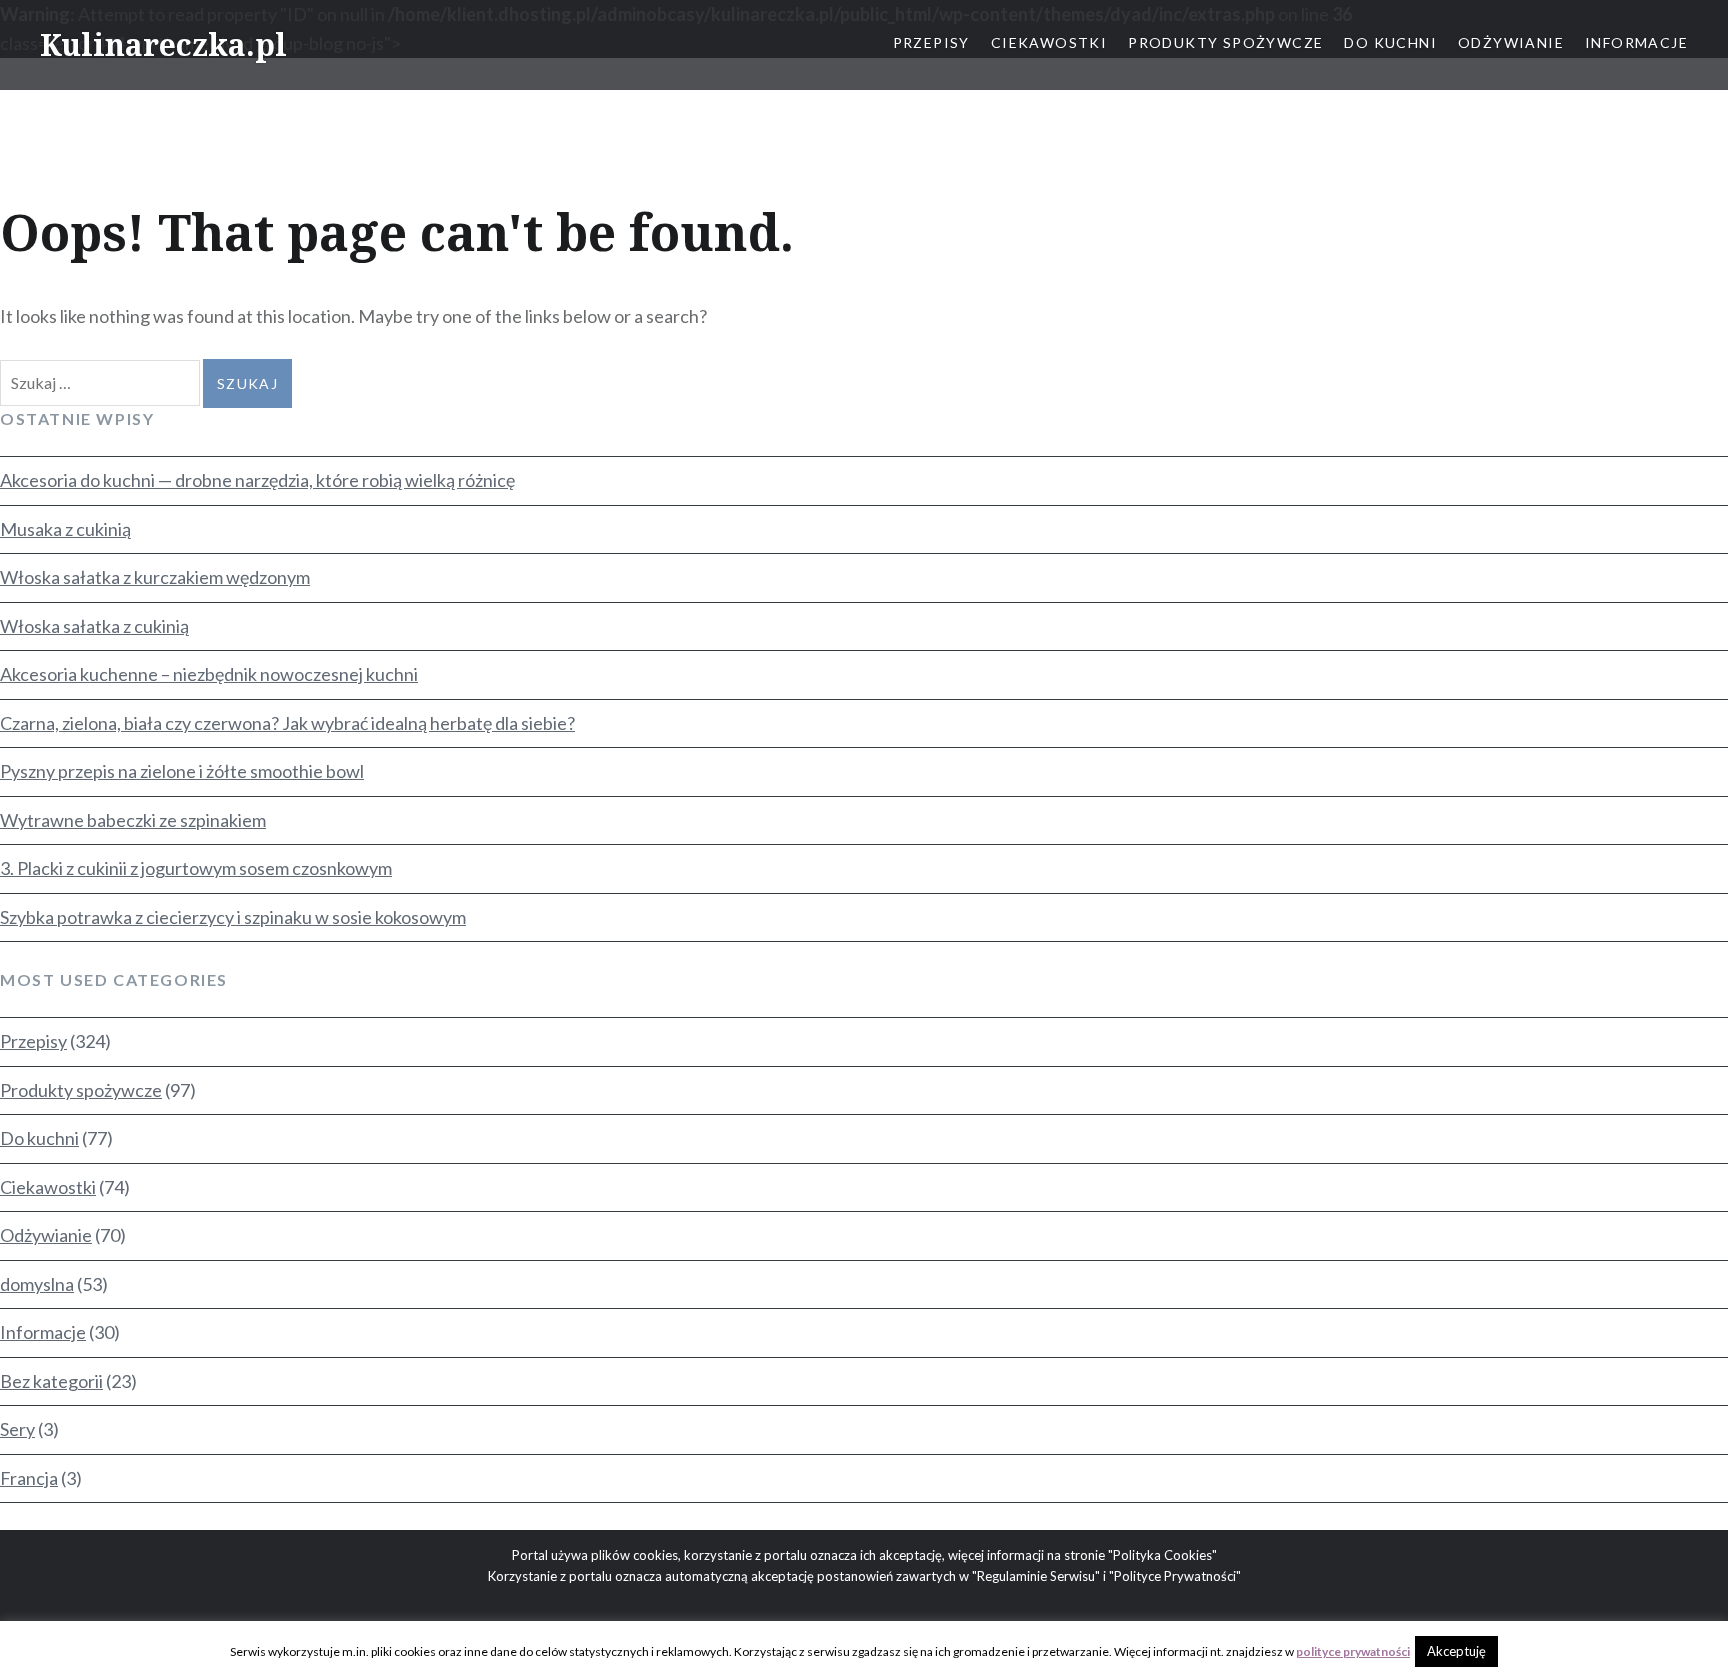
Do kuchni (1390, 42)
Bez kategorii (51, 1381)
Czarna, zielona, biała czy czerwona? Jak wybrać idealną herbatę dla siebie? (287, 723)
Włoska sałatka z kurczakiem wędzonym (155, 577)
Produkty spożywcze (1225, 42)
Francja (29, 1478)
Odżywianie (1511, 42)
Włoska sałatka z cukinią (94, 626)
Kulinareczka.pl (163, 44)
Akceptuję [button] (1456, 1651)
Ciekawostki (1049, 42)
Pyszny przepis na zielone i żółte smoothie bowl (182, 771)
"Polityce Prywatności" (1175, 1576)
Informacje (1636, 42)
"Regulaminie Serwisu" (1036, 1576)
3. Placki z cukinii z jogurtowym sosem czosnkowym (196, 868)
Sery (17, 1429)
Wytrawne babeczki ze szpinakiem (133, 820)
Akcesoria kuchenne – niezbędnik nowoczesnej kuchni (209, 674)
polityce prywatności (1353, 1651)
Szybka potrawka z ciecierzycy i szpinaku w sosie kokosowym (233, 917)
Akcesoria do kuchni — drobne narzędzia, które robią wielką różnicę (257, 480)
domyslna (37, 1284)
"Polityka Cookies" (1162, 1555)
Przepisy (931, 42)
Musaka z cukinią (65, 529)
